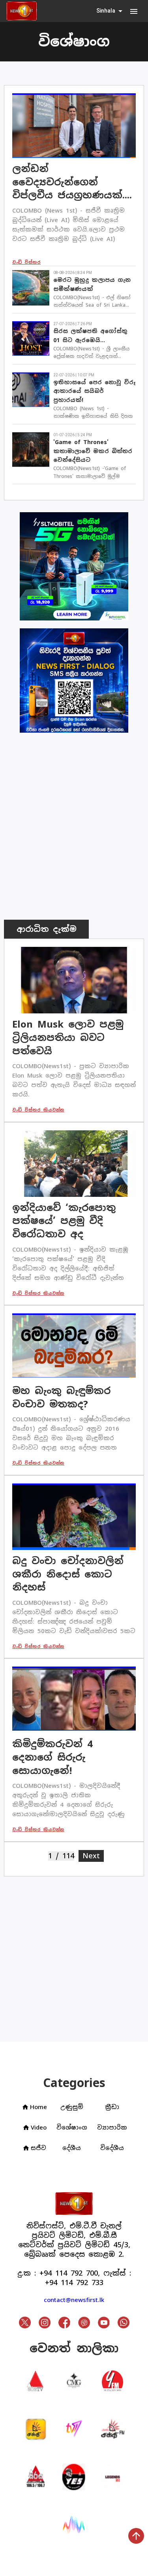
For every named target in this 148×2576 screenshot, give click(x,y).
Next (93, 1856)
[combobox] (110, 11)
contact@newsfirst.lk (74, 2300)
